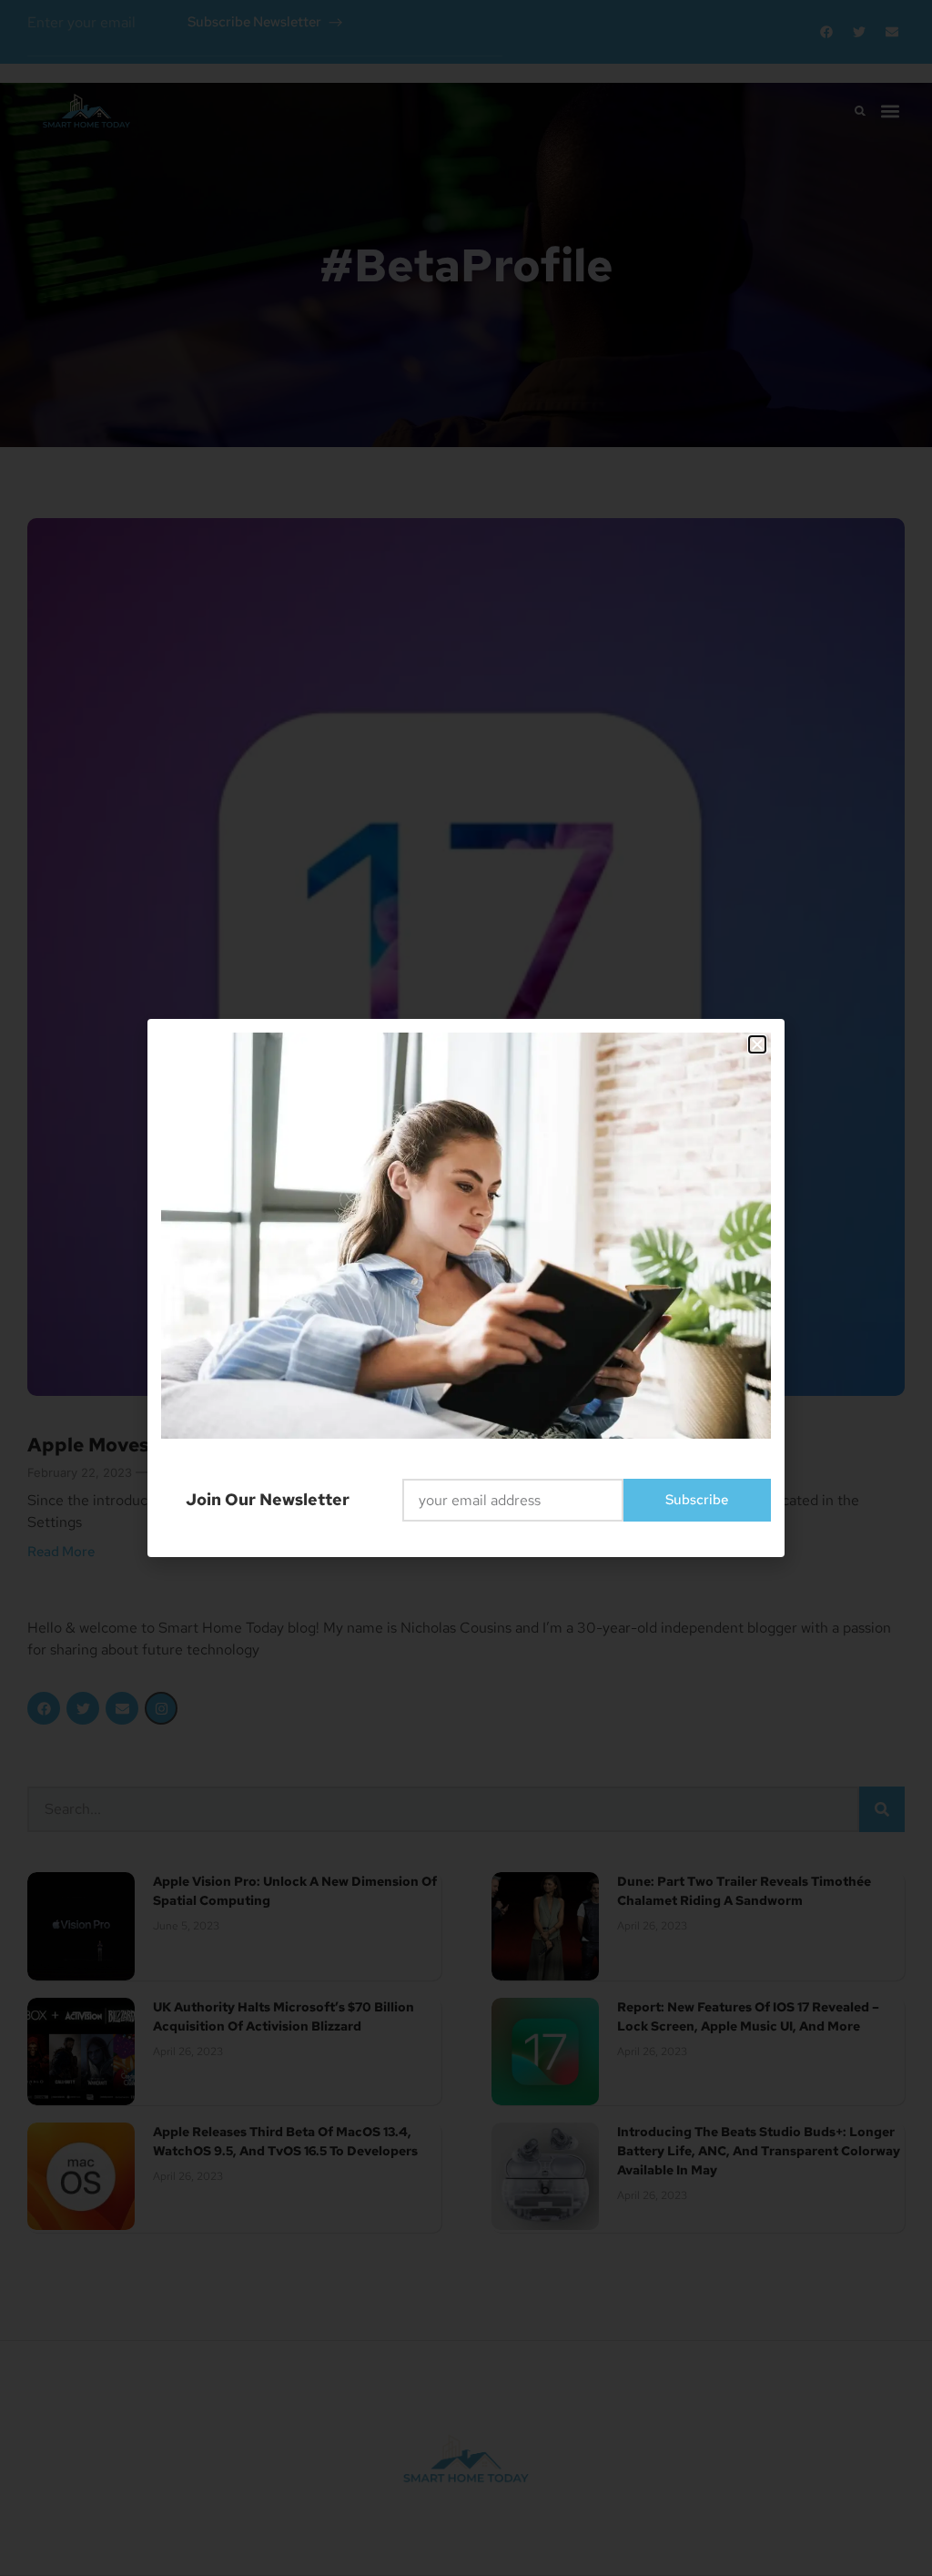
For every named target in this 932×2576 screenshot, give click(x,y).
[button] (757, 1044)
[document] (466, 1288)
